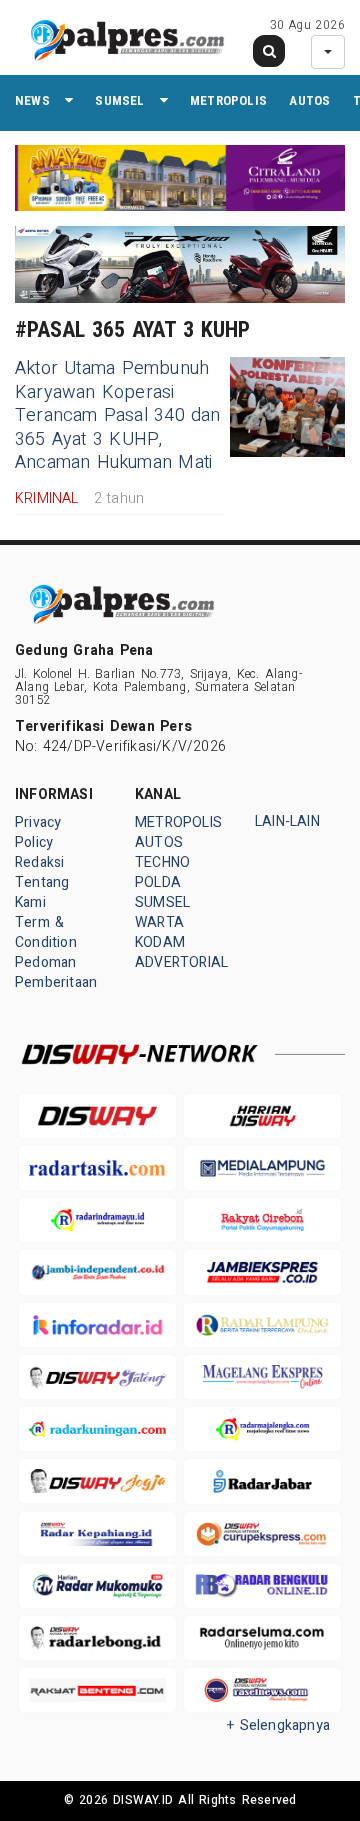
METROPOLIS (228, 100)
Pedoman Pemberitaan (56, 972)
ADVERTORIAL (181, 962)
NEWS (32, 100)
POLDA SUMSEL (162, 892)
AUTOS (309, 100)
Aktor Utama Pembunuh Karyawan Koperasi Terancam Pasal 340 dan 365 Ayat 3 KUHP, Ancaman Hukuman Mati (118, 415)
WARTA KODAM (160, 932)
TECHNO (162, 862)
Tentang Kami (42, 892)
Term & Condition (46, 932)
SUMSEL (119, 100)
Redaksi (39, 862)
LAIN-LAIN (287, 821)
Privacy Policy (38, 832)
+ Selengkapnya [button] (278, 1725)
